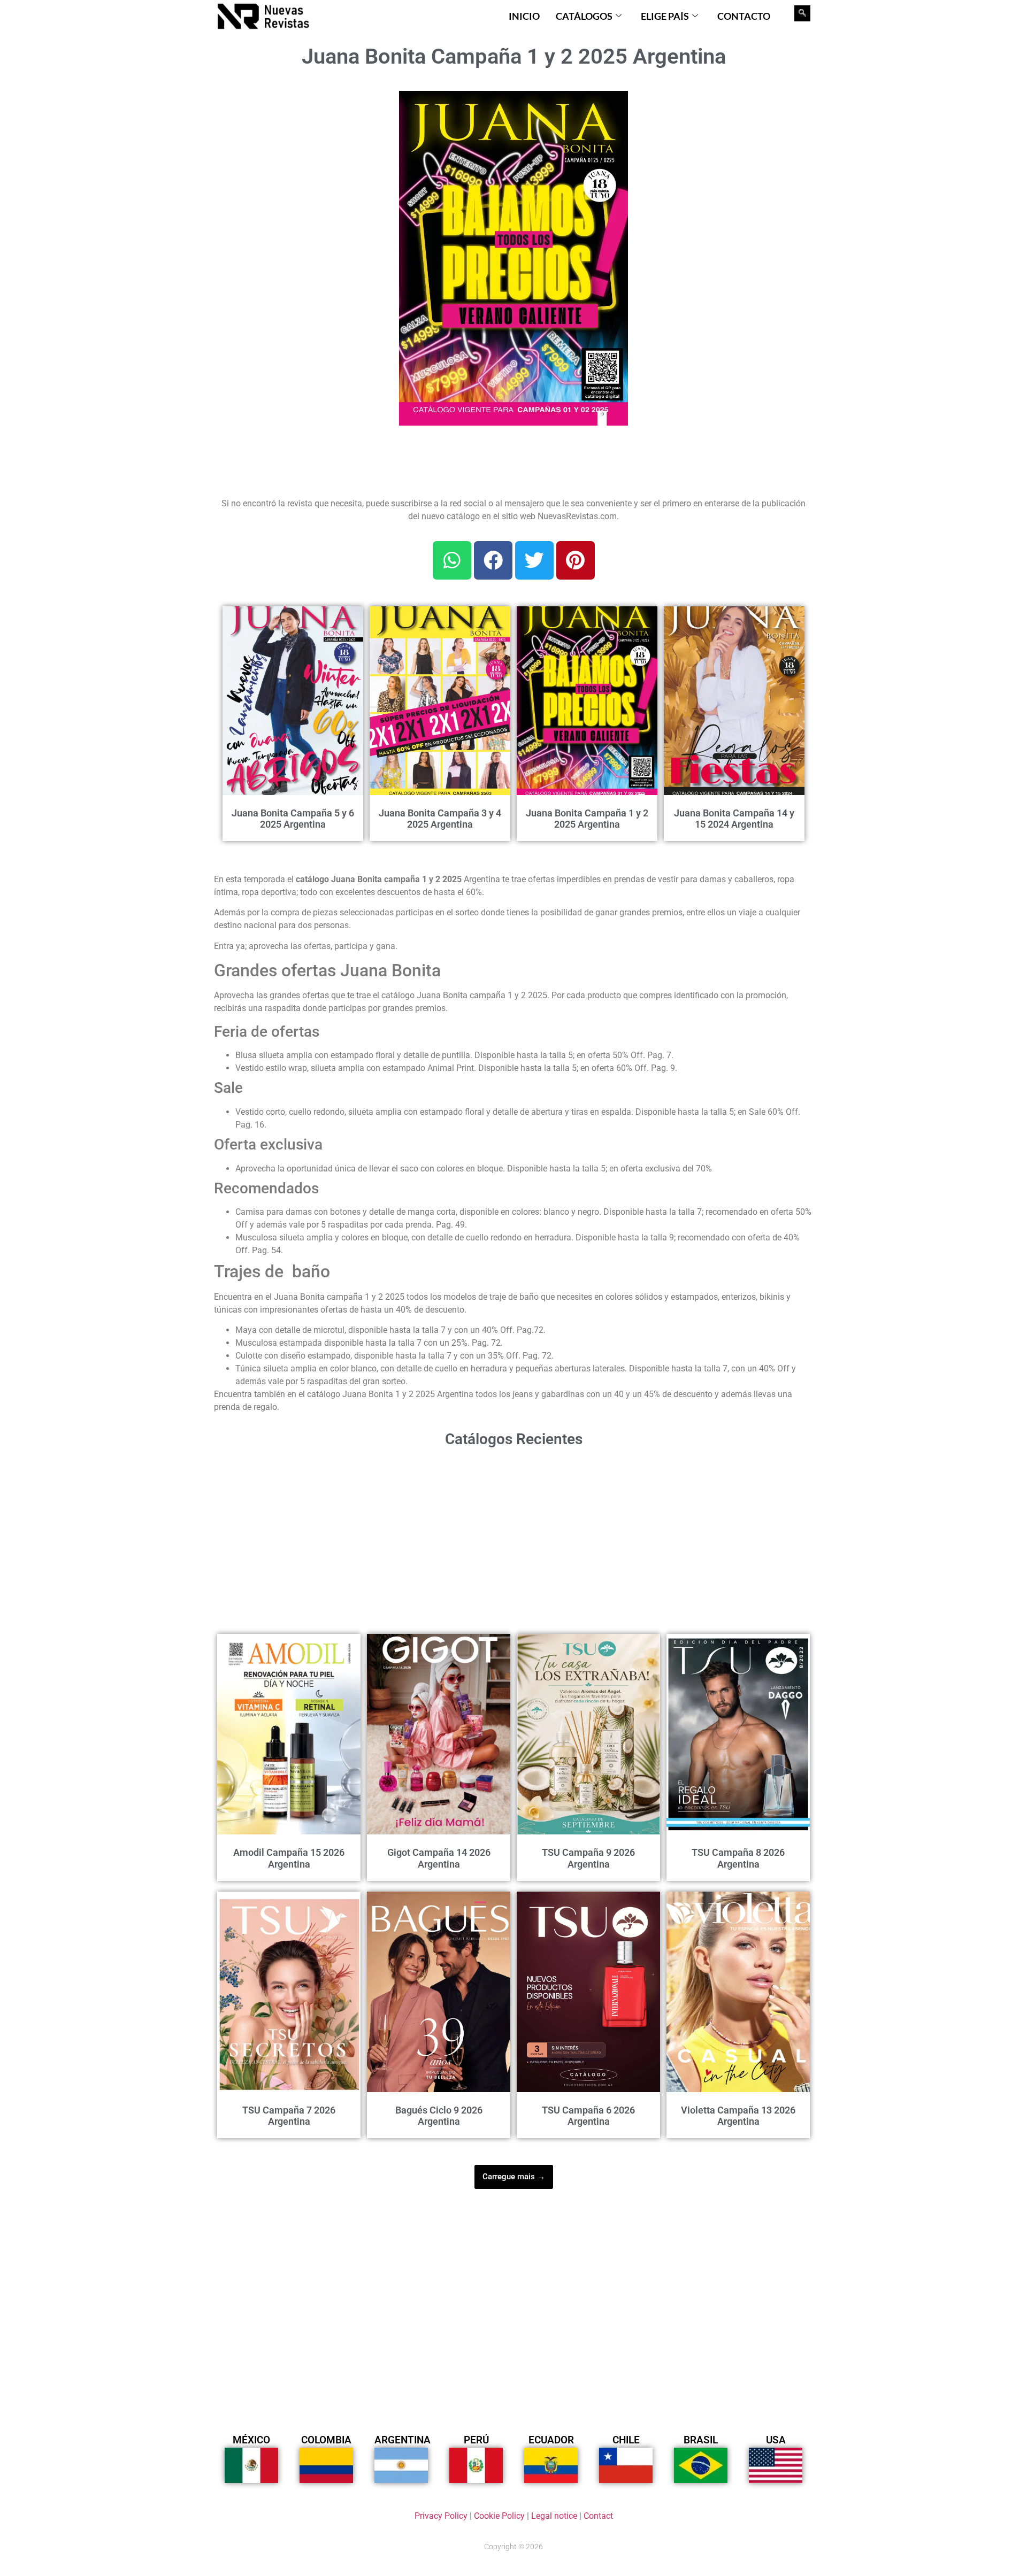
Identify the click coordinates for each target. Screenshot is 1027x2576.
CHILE (626, 2440)
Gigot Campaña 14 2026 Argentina (439, 1858)
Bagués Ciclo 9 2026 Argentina (439, 2116)
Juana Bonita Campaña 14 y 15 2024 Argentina (734, 819)
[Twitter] (534, 560)
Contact (598, 2516)
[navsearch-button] (802, 13)
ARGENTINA (403, 2440)
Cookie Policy (499, 2516)
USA (776, 2440)
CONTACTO (744, 16)
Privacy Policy (441, 2516)
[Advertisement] (300, 158)
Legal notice (554, 2516)
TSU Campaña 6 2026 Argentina (588, 2116)
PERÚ (476, 2440)
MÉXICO (251, 2440)
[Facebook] (493, 560)
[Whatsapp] (452, 560)
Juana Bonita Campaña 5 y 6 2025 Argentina (293, 819)
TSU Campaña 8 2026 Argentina (738, 1858)
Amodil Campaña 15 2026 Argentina (289, 1858)
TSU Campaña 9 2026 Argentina (588, 1858)
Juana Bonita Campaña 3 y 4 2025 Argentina (440, 819)
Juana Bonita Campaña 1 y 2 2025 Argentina (587, 819)
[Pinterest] (576, 560)
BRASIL (701, 2440)
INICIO (524, 16)
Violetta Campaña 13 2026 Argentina (738, 2116)
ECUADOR (551, 2440)
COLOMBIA (326, 2440)
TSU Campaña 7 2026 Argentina (289, 2116)
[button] (614, 105)
